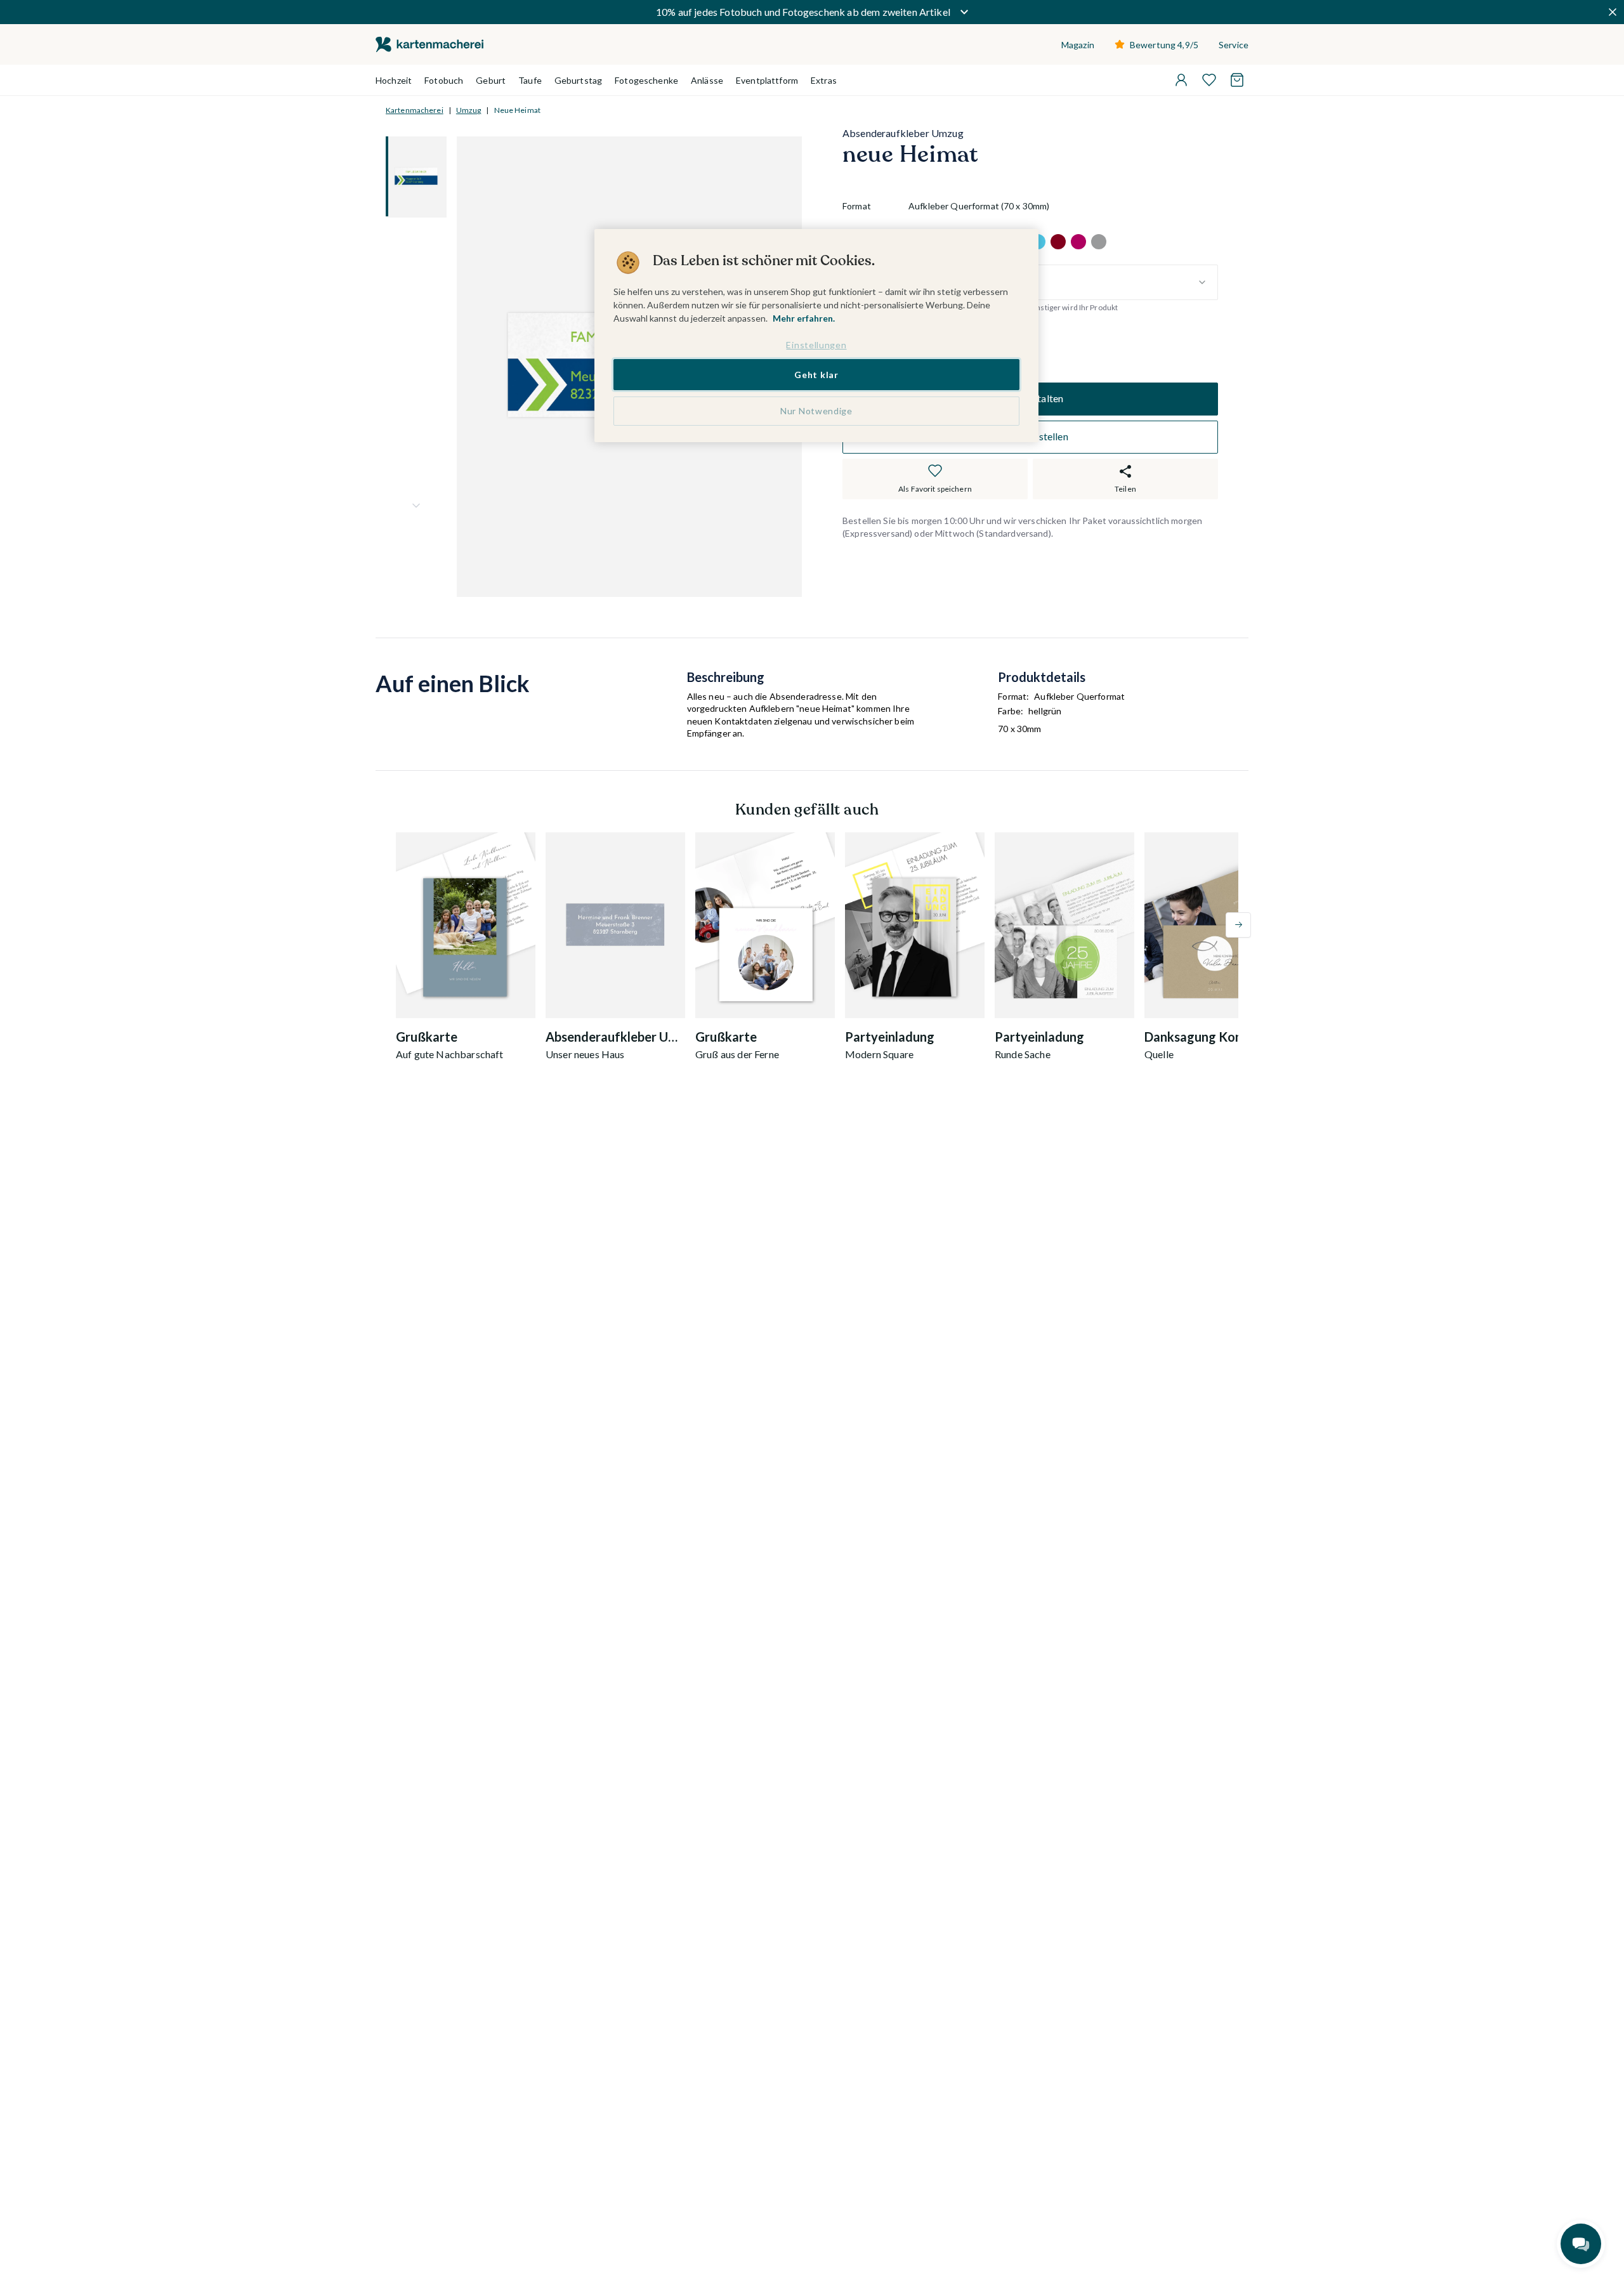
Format (857, 206)
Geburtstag (578, 80)
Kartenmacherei (415, 110)
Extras (824, 80)
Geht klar (816, 374)
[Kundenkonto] (1181, 80)
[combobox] (1063, 282)
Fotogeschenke (646, 80)
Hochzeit (394, 80)
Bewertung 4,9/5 (1164, 45)
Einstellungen (816, 345)
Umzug (469, 110)
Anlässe (707, 80)
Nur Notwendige (816, 411)
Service (1234, 45)
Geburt (491, 80)
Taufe (530, 80)
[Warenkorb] (1237, 80)
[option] (1058, 242)
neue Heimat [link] (517, 110)
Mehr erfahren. (804, 318)
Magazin (1078, 45)
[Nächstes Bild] (416, 506)
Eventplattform (767, 80)
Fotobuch (444, 80)
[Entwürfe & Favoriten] (1209, 80)
